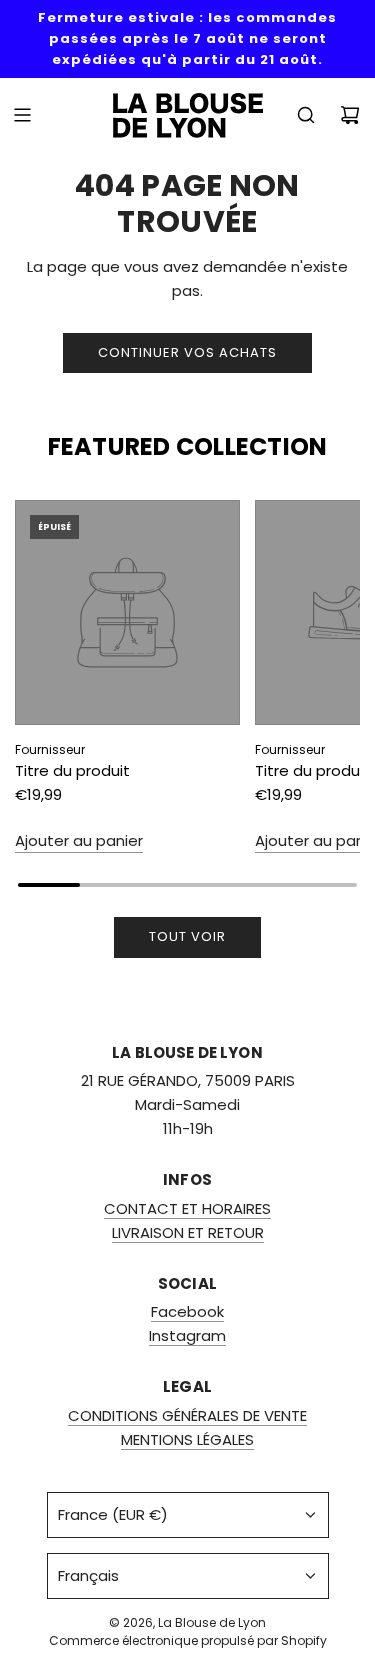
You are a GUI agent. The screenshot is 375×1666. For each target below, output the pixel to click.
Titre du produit (72, 770)
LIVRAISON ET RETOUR (188, 1232)
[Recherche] (306, 115)
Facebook (187, 1311)
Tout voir (187, 936)
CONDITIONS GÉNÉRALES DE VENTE (187, 1415)
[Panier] (350, 115)
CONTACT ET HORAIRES (187, 1208)
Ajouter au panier (79, 840)
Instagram (187, 1335)
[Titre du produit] (127, 612)
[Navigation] (22, 115)
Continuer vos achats (187, 352)
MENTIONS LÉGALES (187, 1439)
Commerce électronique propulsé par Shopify (188, 1640)
